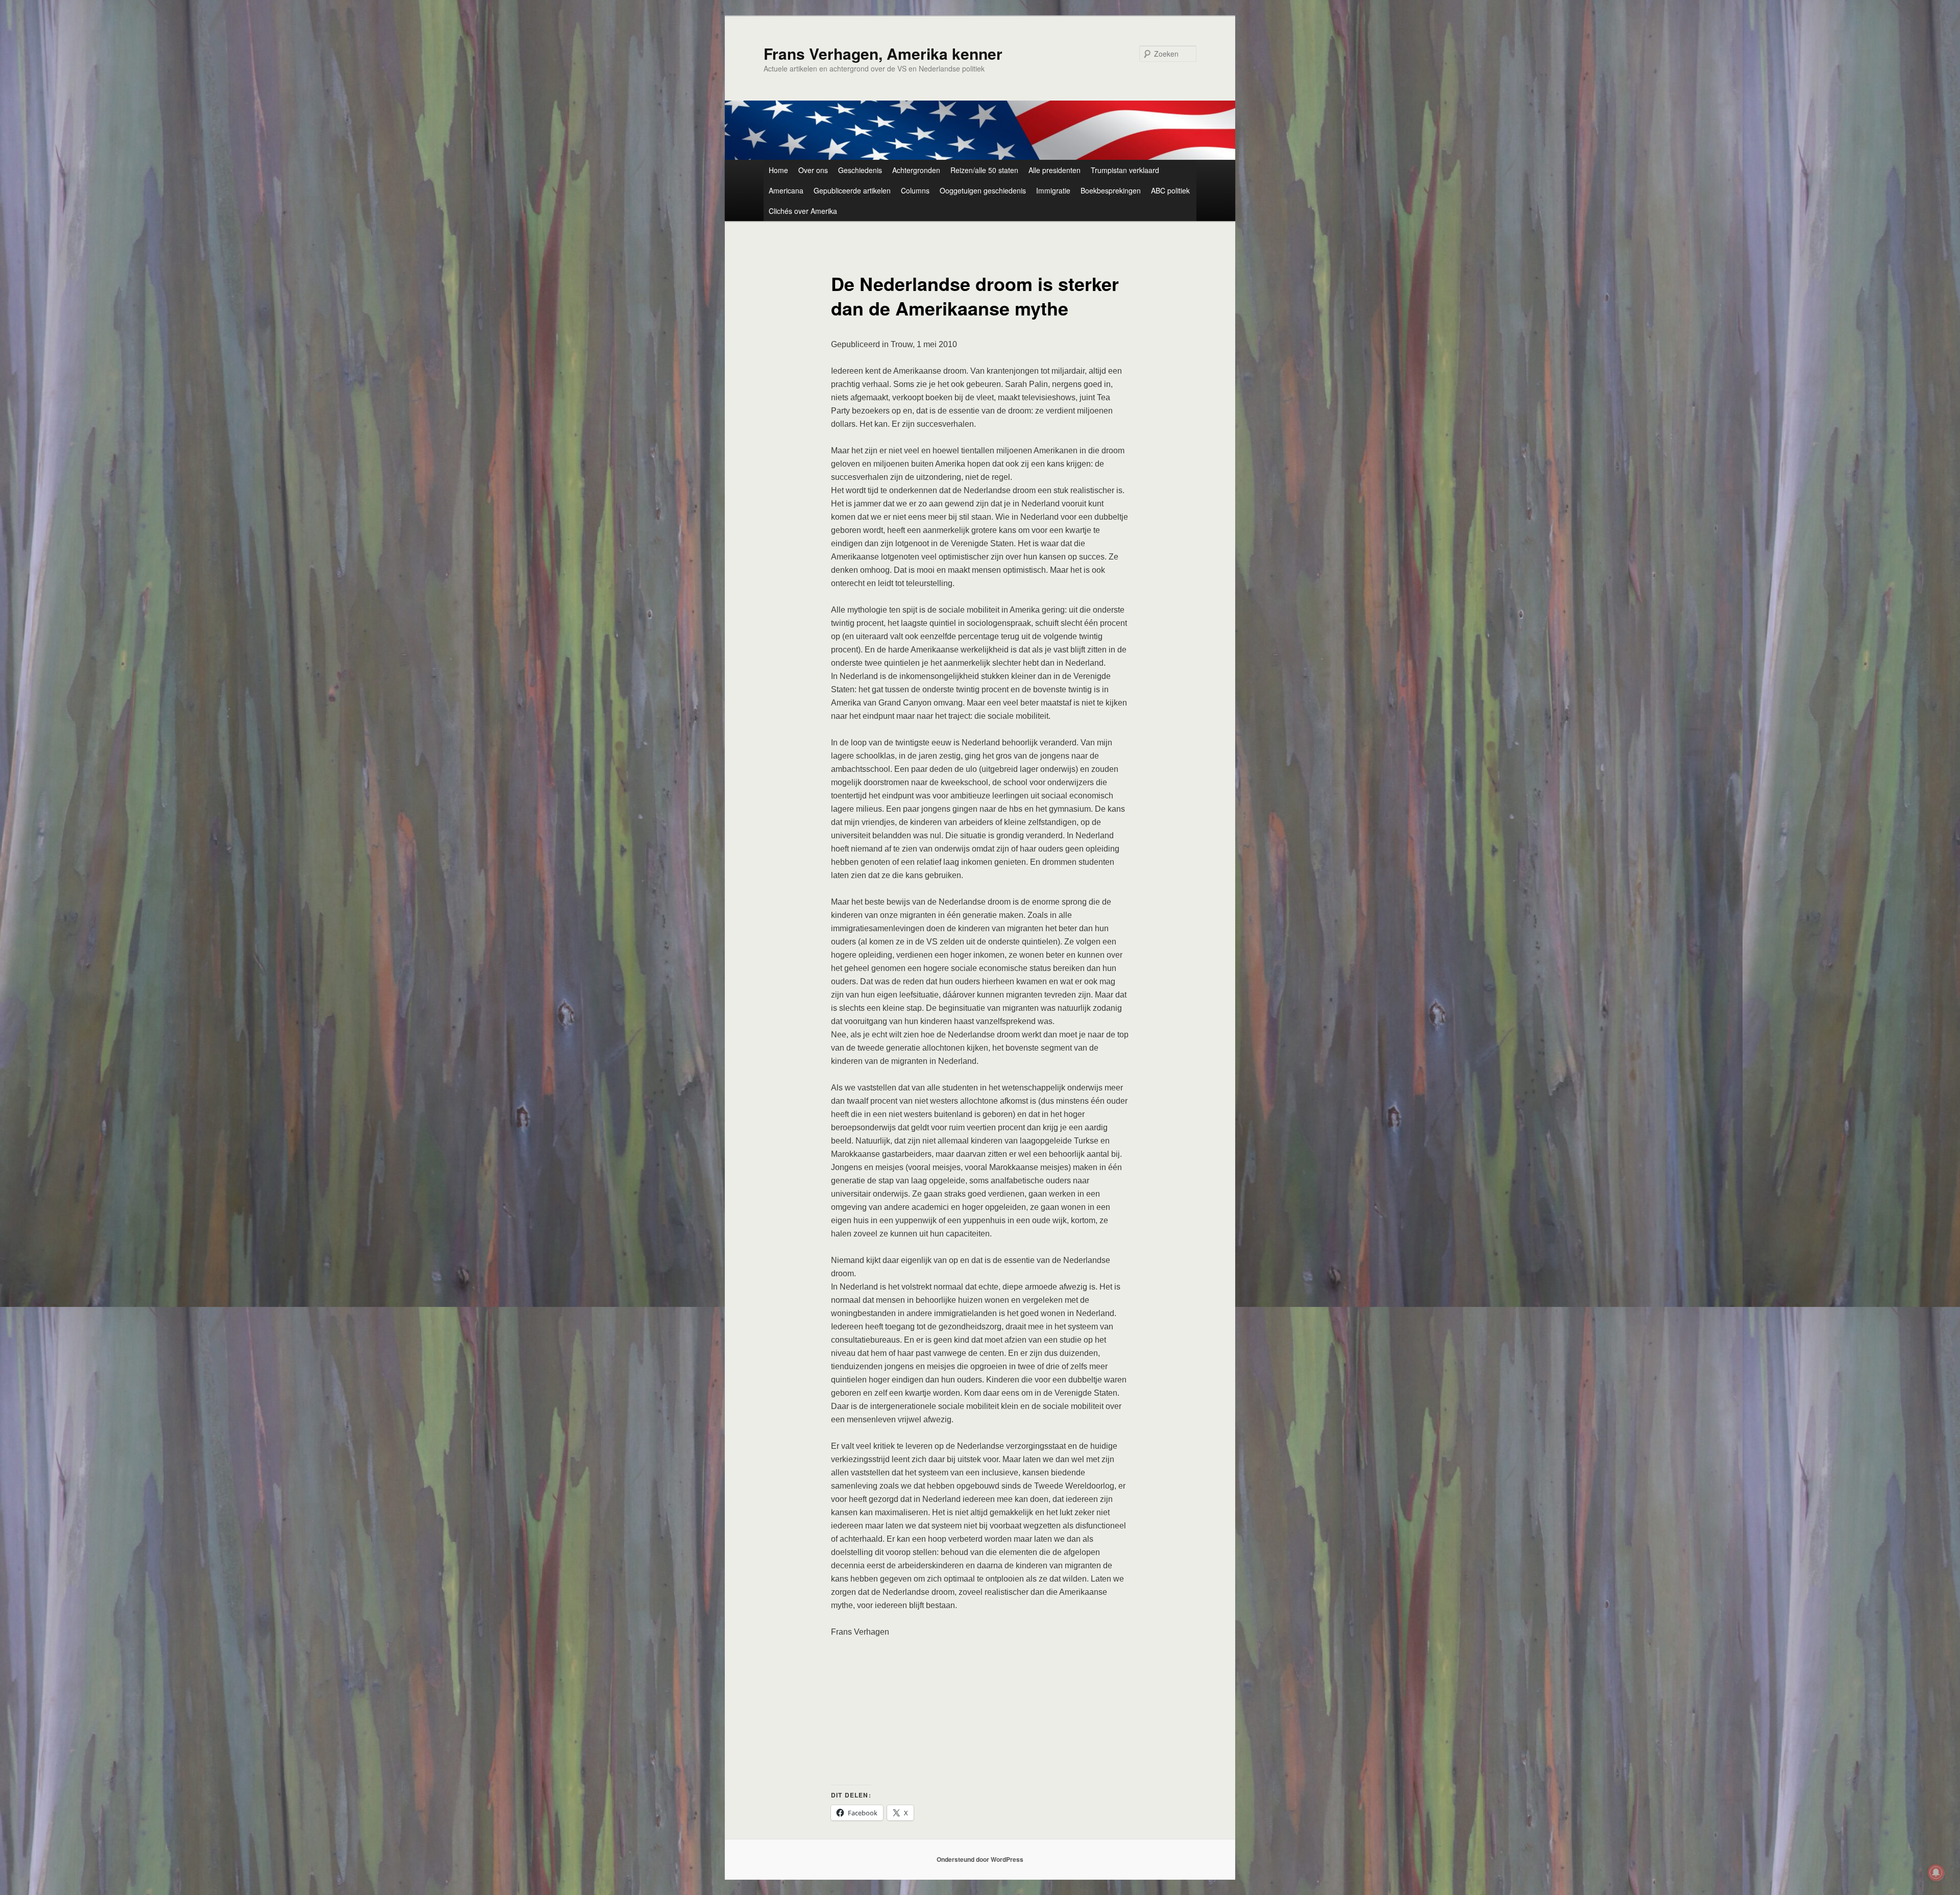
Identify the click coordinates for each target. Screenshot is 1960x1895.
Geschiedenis (860, 170)
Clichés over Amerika (803, 211)
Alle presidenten (1055, 170)
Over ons (813, 170)
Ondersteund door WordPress (980, 1859)
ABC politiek (1170, 190)
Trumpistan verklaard (1125, 170)
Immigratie (1053, 190)
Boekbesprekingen (1111, 190)
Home (778, 170)
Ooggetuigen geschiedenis (983, 190)
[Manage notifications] (1936, 1873)
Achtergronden (916, 170)
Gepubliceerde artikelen (852, 190)
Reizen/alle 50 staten (984, 170)
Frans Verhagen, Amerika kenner (883, 53)
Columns (915, 190)
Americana (786, 190)
